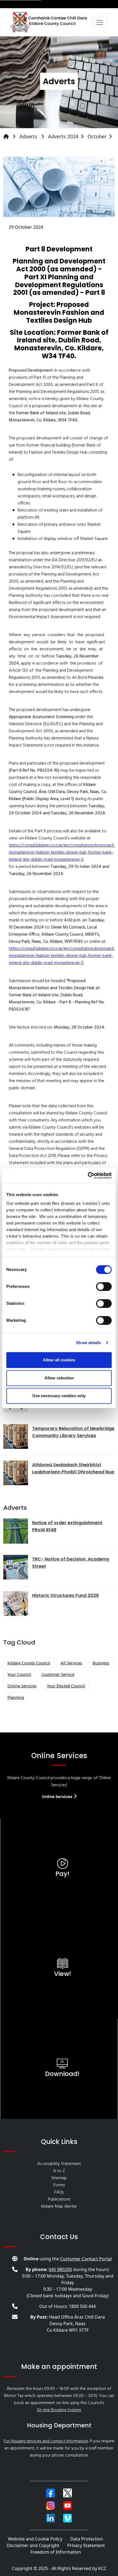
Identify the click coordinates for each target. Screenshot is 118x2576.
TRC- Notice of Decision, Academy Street (71, 1563)
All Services (71, 1663)
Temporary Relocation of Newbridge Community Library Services (73, 1432)
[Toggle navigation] (100, 22)
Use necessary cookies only (59, 1396)
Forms (59, 2185)
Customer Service (58, 1674)
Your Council (19, 1674)
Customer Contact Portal (86, 2259)
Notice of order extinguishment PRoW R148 (67, 1526)
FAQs (59, 2192)
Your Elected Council (66, 1686)
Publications (59, 2199)
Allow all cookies (59, 1360)
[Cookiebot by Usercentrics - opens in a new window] (88, 1176)
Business (101, 1663)
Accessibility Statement (59, 2164)
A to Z (59, 2171)
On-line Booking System (59, 2410)
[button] (50, 2493)
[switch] (104, 1286)
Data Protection (87, 2539)
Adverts (29, 136)
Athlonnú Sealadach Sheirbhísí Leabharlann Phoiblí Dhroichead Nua (73, 1468)
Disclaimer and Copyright (33, 2545)
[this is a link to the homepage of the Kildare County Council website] (11, 136)
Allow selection (59, 1378)
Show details (88, 1343)
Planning (16, 1697)
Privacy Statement (86, 2545)
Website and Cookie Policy (35, 2539)
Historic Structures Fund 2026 (65, 1595)
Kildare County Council (29, 1663)
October (97, 136)
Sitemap (59, 2178)
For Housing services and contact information (46, 2441)
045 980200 (60, 2269)
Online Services (22, 1686)
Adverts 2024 (63, 136)
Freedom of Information (56, 2552)
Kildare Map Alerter (59, 2207)
